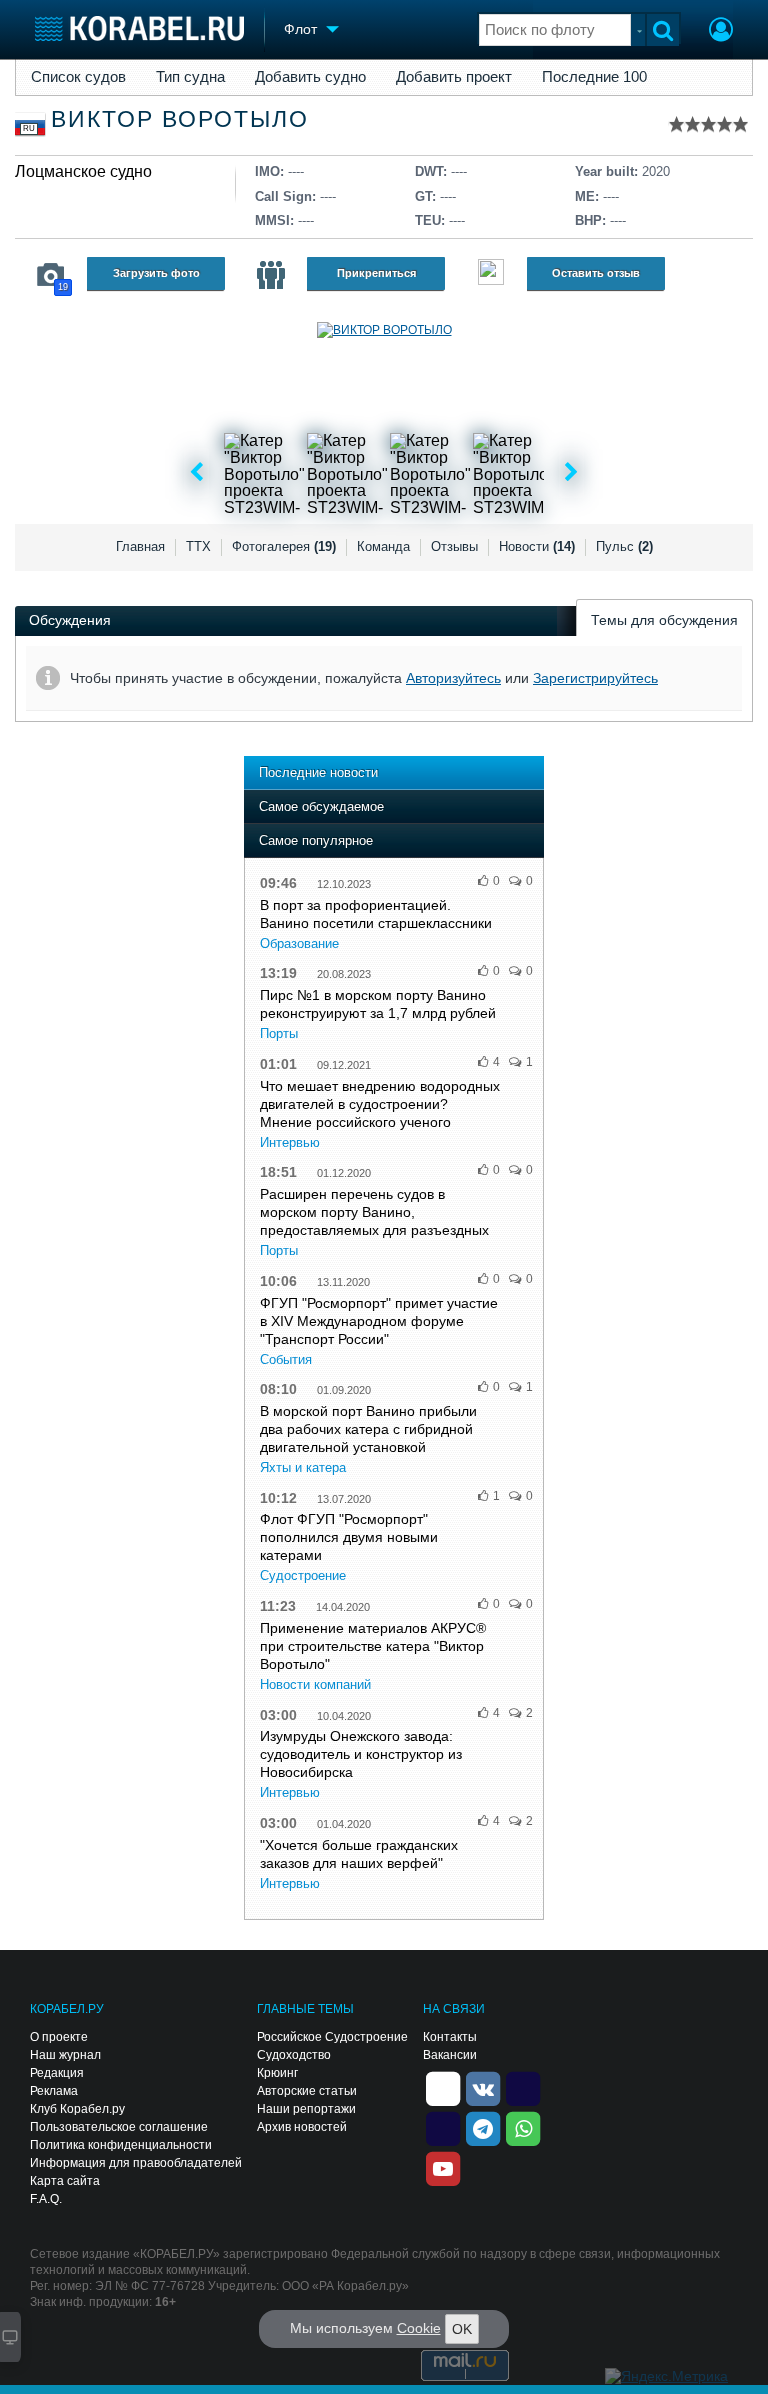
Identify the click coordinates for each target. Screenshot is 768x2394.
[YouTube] (443, 2167)
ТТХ (198, 546)
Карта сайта (65, 2181)
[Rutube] (523, 2087)
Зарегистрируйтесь (595, 678)
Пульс (624, 546)
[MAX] (443, 2127)
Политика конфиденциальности (121, 2145)
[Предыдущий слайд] (196, 473)
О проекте (59, 2037)
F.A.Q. (46, 2199)
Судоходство (294, 2055)
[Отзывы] (491, 274)
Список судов (78, 77)
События (286, 1359)
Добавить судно (310, 77)
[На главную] (139, 28)
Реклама (54, 2091)
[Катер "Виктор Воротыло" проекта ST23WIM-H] (264, 473)
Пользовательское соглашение (119, 2127)
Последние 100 (594, 77)
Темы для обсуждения (664, 620)
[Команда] (271, 275)
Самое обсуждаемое (321, 806)
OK (462, 2329)
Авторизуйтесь (453, 678)
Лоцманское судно (83, 171)
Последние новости (318, 772)
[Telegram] (483, 2127)
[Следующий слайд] (571, 473)
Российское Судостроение (332, 2037)
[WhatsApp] (523, 2127)
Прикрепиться (376, 273)
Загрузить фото (156, 273)
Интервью (290, 1142)
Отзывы (454, 546)
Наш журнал (65, 2055)
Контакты (450, 2037)
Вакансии (450, 2055)
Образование (299, 943)
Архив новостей (302, 2127)
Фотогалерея (284, 546)
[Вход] (721, 32)
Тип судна (190, 77)
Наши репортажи (306, 2109)
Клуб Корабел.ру (77, 2109)
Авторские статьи (307, 2091)
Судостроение (303, 1575)
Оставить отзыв (596, 273)
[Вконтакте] (483, 2087)
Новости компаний (315, 1684)
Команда (383, 546)
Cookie (419, 2328)
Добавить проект (454, 77)
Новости (537, 546)
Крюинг (277, 2073)
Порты (279, 1033)
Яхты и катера (303, 1467)
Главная (140, 546)
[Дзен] (443, 2087)
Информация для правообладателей (136, 2163)
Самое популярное (316, 840)
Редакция (57, 2073)
